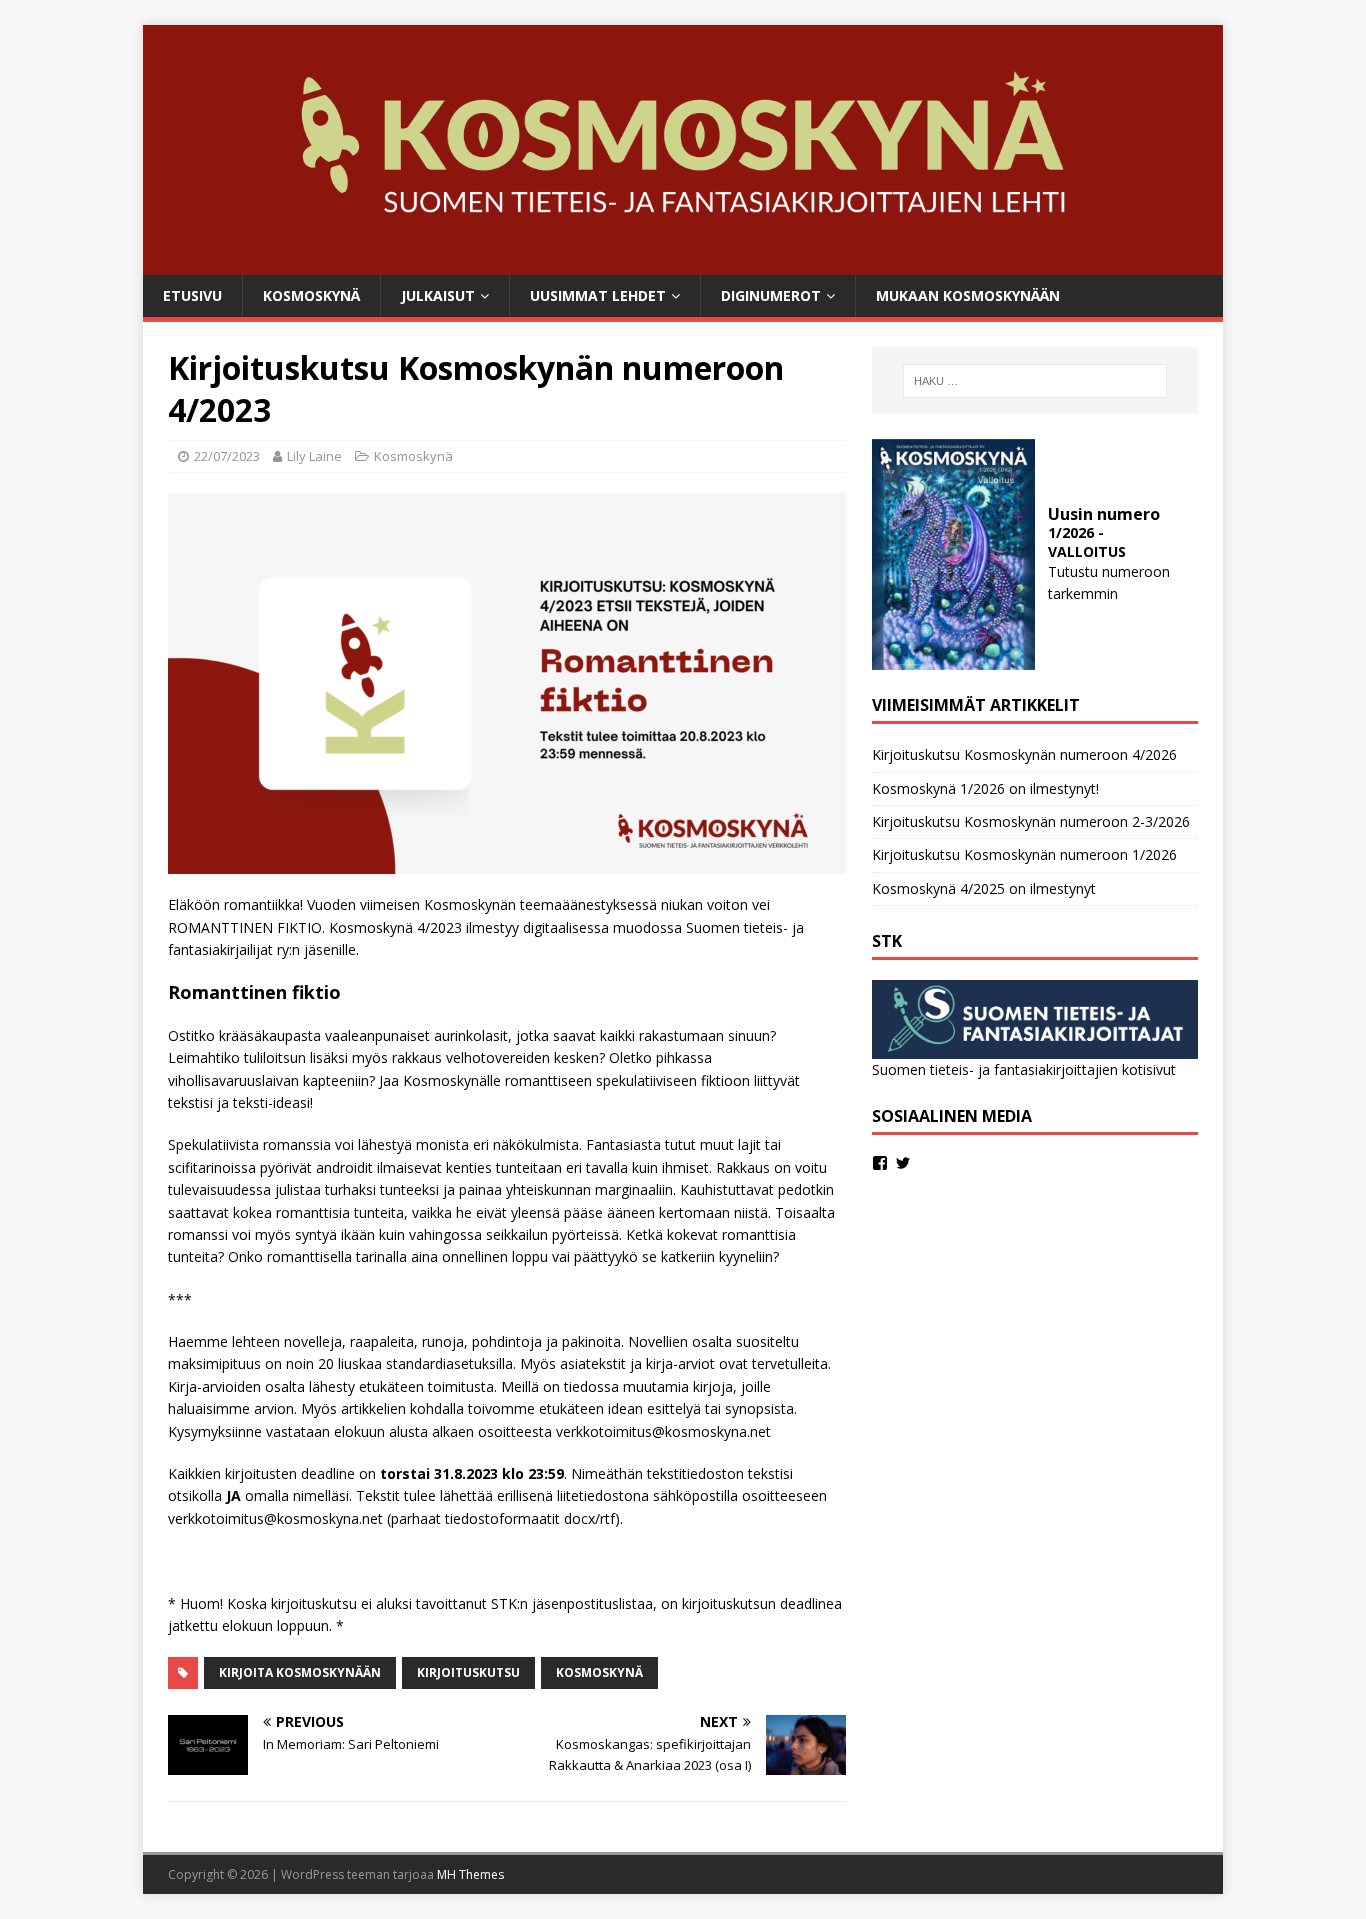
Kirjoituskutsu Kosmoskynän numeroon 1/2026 (1024, 854)
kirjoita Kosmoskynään (300, 1672)
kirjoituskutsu (468, 1672)
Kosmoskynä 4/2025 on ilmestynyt (984, 888)
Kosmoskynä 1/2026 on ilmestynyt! (985, 788)
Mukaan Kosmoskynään (968, 295)
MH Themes (470, 1874)
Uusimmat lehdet (598, 295)
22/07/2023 (227, 456)
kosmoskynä (599, 1672)
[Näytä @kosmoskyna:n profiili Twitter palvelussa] (903, 1163)
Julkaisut (438, 295)
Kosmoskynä (311, 295)
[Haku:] (1035, 381)
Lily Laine (314, 456)
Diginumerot (771, 295)
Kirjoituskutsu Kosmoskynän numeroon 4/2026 (1024, 754)
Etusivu (192, 295)
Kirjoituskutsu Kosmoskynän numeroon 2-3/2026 (1031, 821)
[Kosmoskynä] (683, 262)
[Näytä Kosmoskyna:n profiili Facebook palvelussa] (880, 1163)
